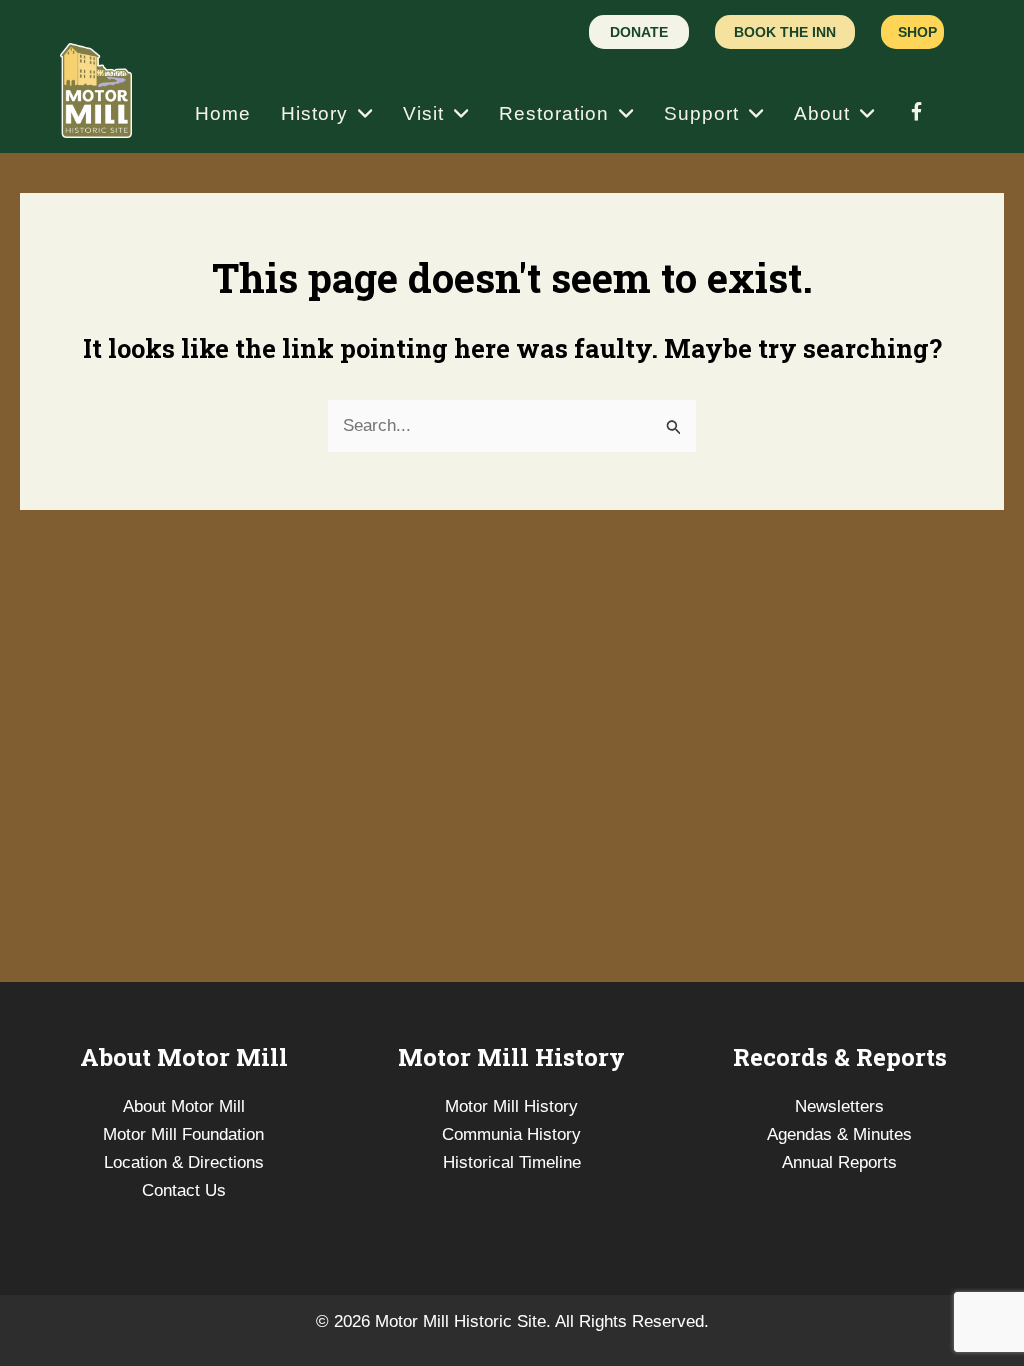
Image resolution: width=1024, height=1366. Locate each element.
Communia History (511, 1134)
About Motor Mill (184, 1106)
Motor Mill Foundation (183, 1134)
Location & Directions (184, 1162)
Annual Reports (839, 1162)
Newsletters (839, 1106)
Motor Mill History (511, 1106)
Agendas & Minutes (839, 1134)
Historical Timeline (512, 1162)
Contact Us (184, 1190)
